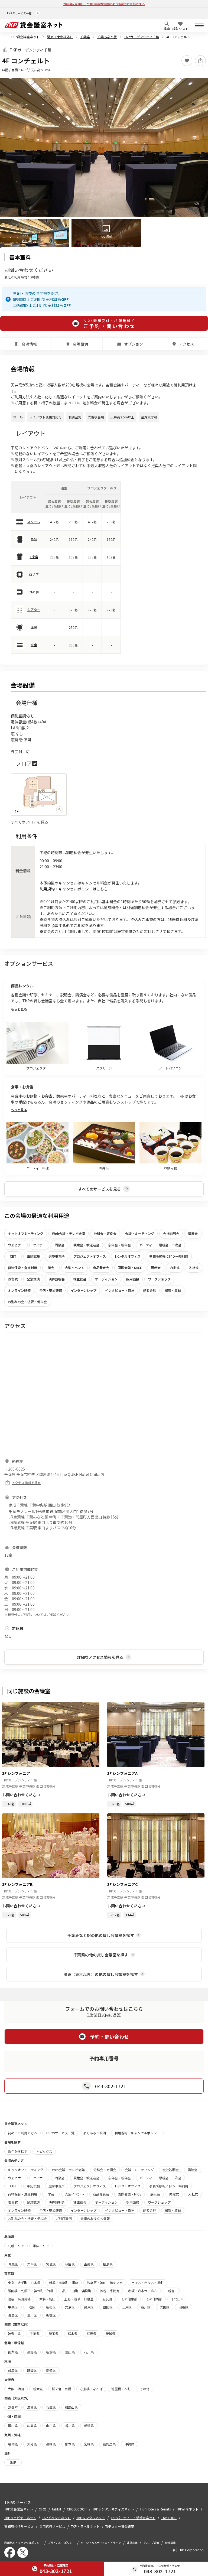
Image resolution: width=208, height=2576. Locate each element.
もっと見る (19, 1009)
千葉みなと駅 (107, 37)
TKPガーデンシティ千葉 (142, 37)
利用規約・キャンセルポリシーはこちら (74, 889)
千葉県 (85, 37)
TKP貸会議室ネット (25, 37)
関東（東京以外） (60, 37)
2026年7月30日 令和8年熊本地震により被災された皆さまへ (104, 4)
